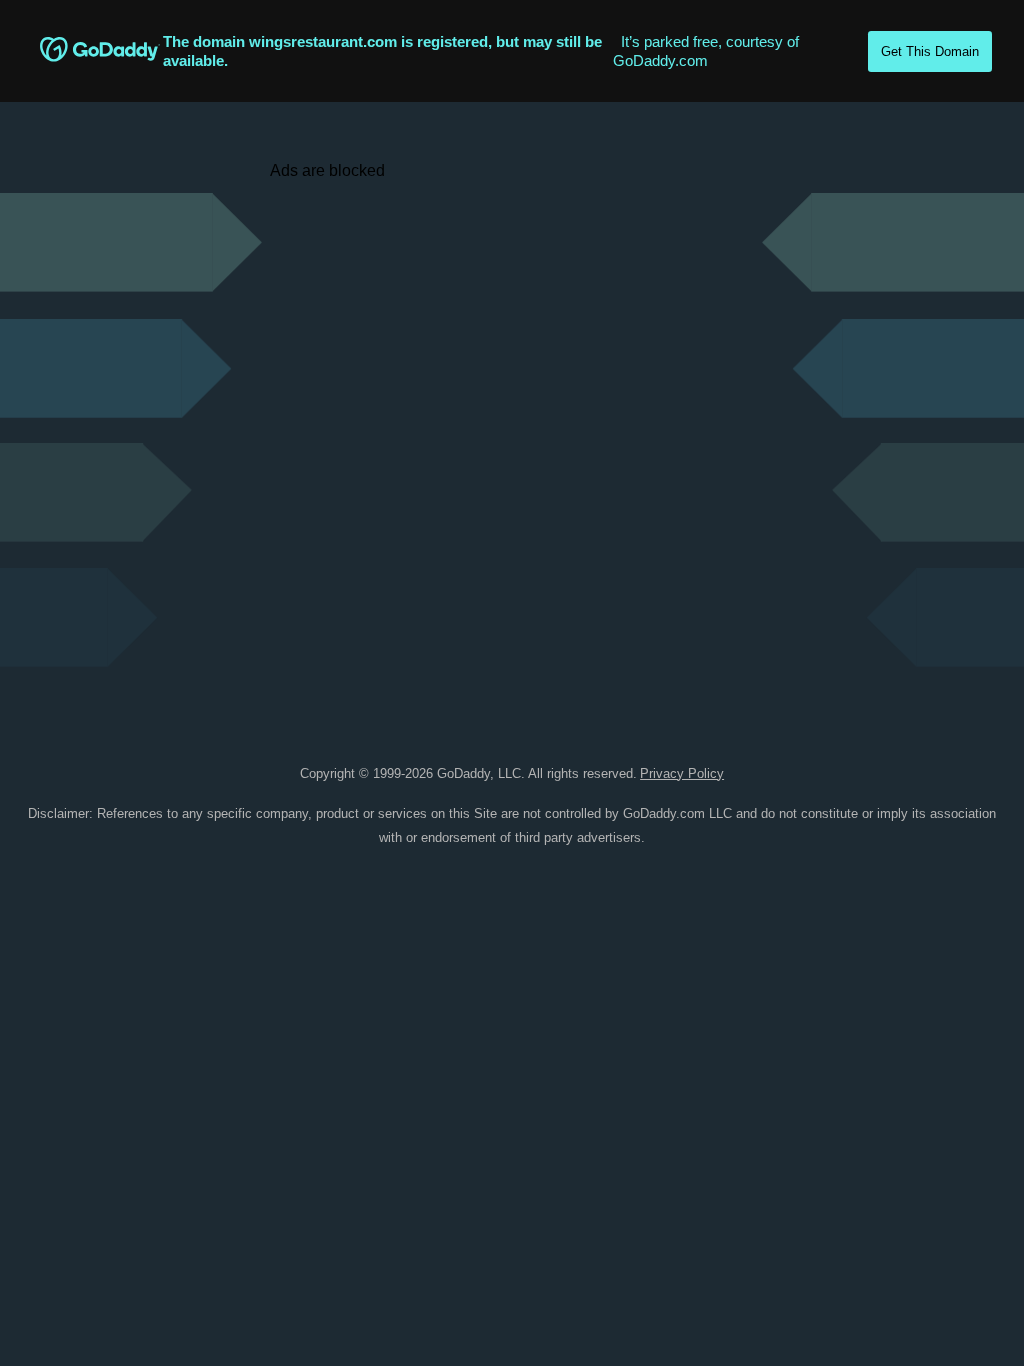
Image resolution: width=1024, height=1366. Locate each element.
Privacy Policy (682, 773)
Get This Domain (930, 51)
